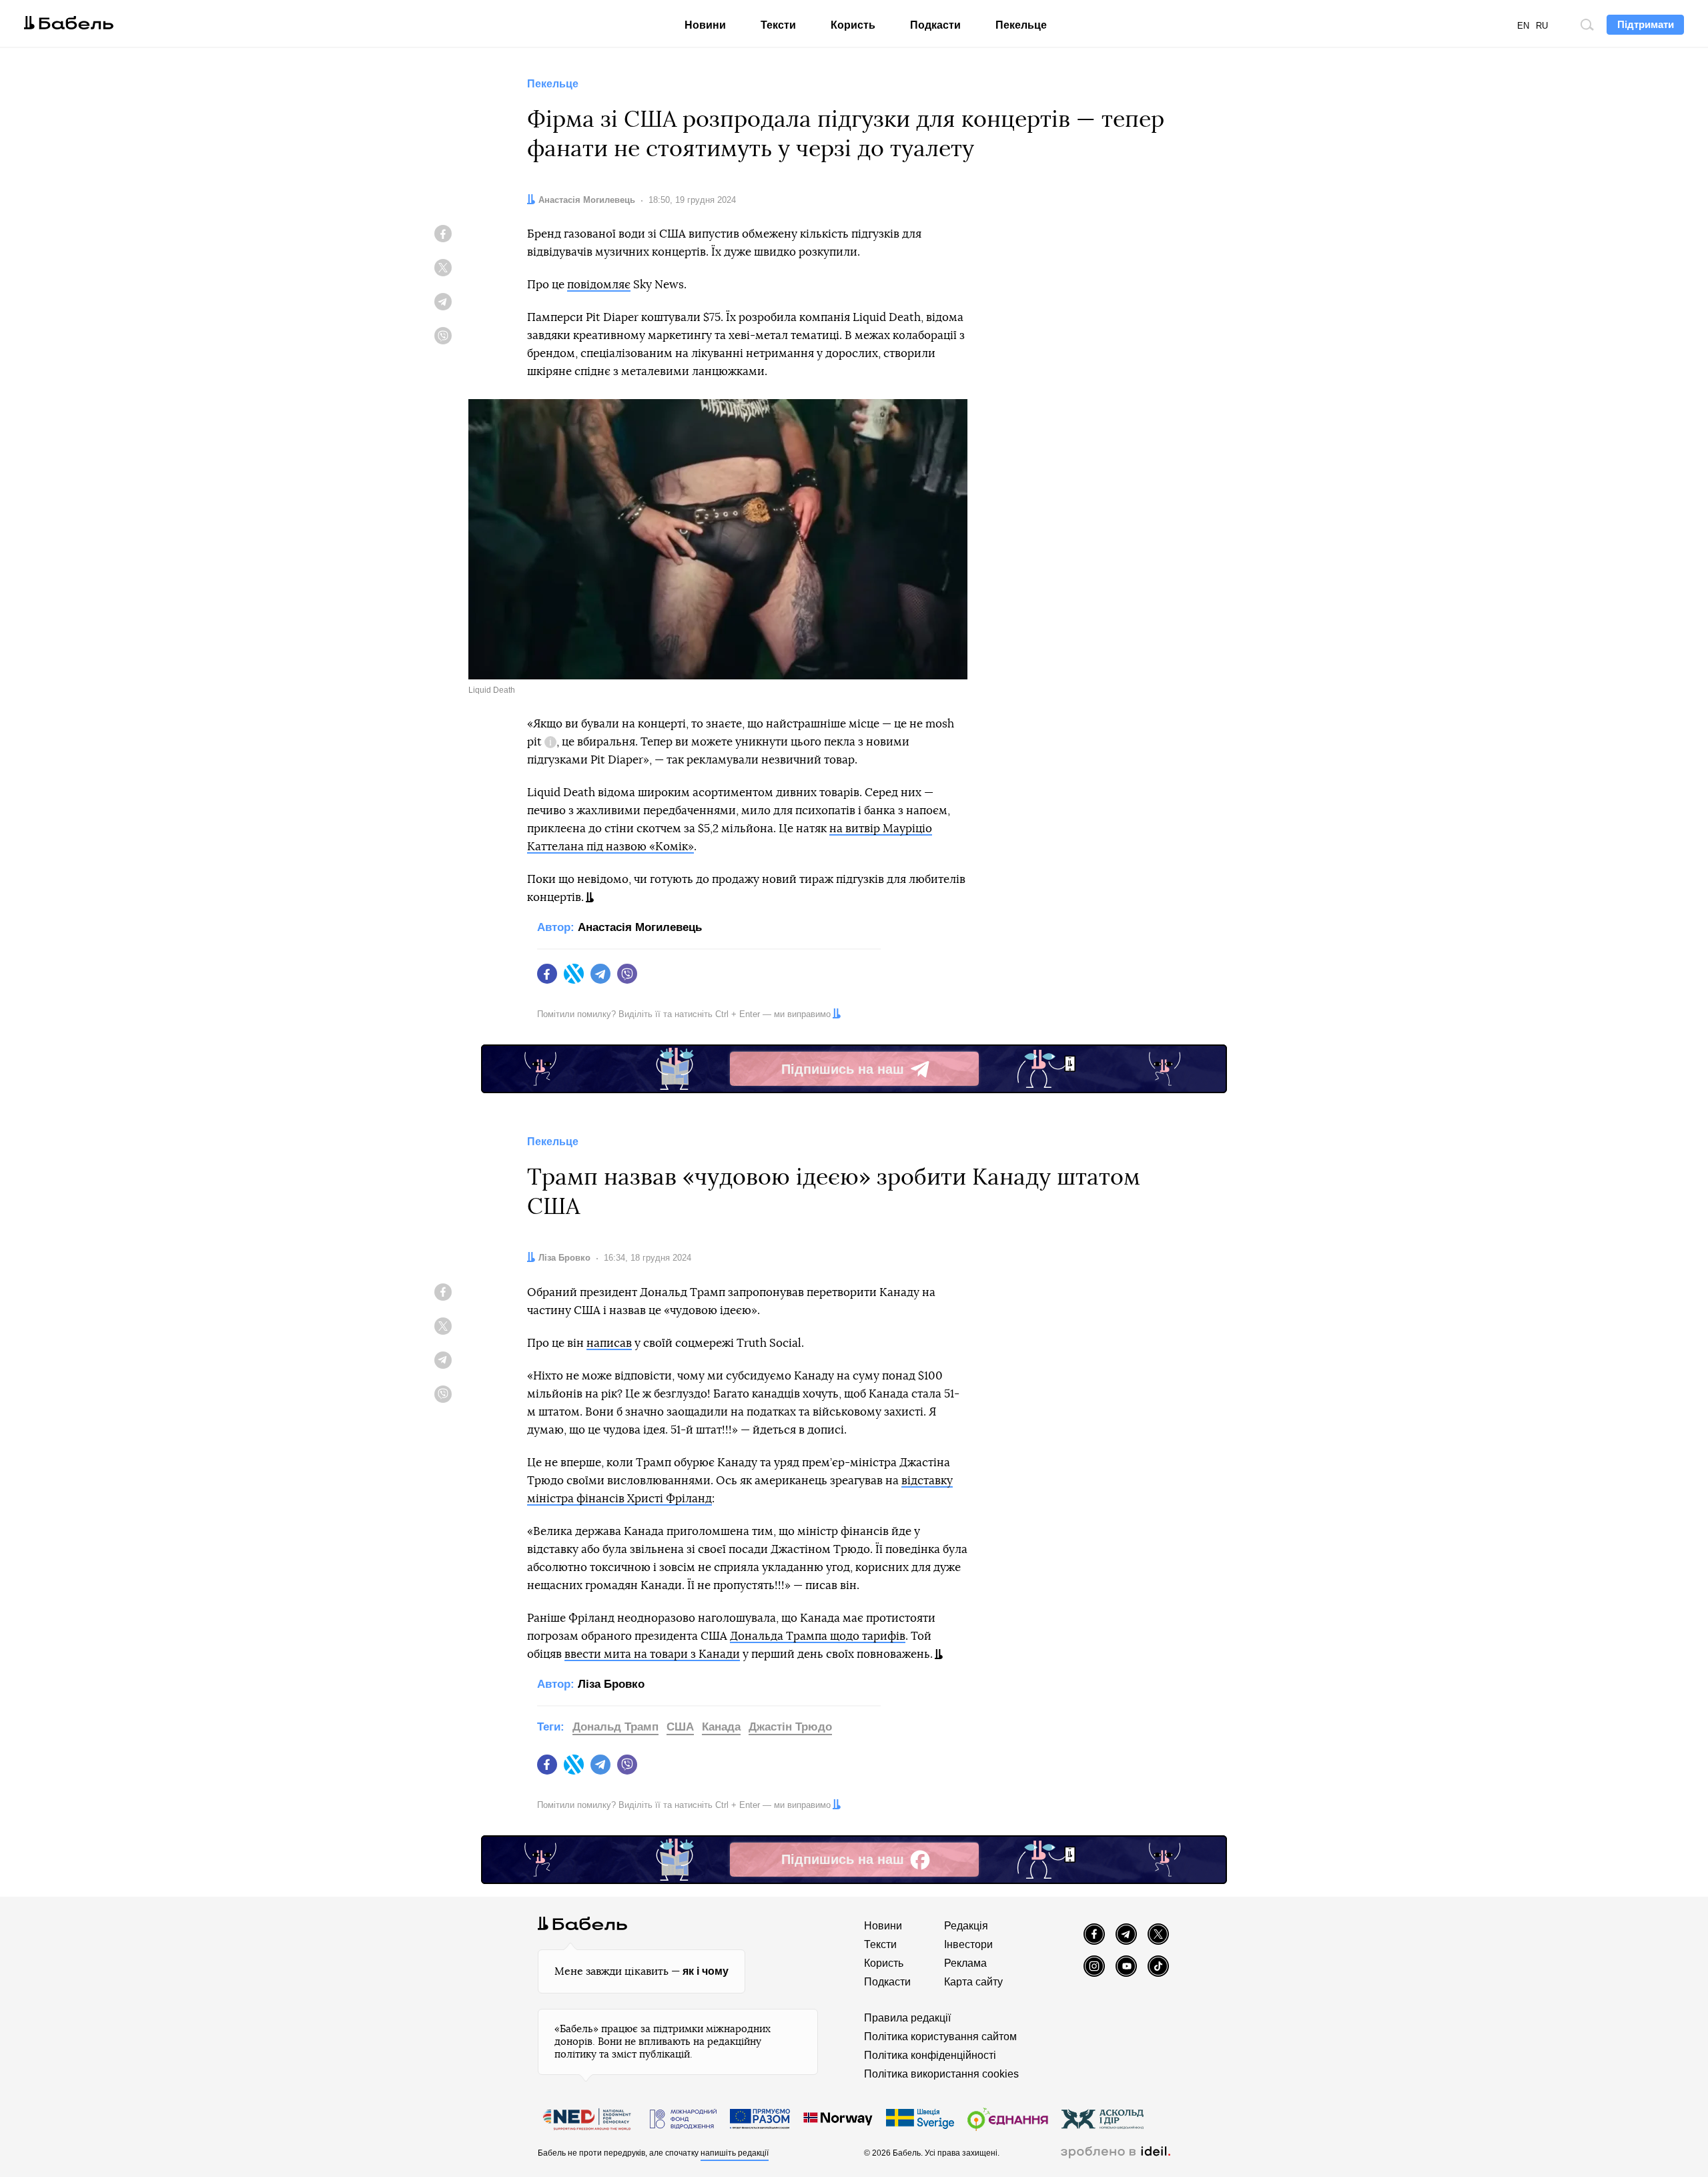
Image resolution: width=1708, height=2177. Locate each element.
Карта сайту (973, 1982)
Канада (721, 1727)
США (680, 1727)
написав (609, 1343)
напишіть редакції (735, 2153)
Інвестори (968, 1944)
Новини (705, 25)
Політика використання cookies (941, 2074)
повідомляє (599, 285)
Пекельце (1021, 25)
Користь (853, 25)
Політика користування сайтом (940, 2037)
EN (1523, 26)
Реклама (965, 1963)
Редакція (966, 1926)
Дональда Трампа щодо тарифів (818, 1636)
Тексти (778, 25)
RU (1542, 26)
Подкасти (935, 25)
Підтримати (1646, 24)
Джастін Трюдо (790, 1727)
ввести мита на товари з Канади (652, 1654)
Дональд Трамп (615, 1727)
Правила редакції (907, 2018)
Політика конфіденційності (930, 2055)
